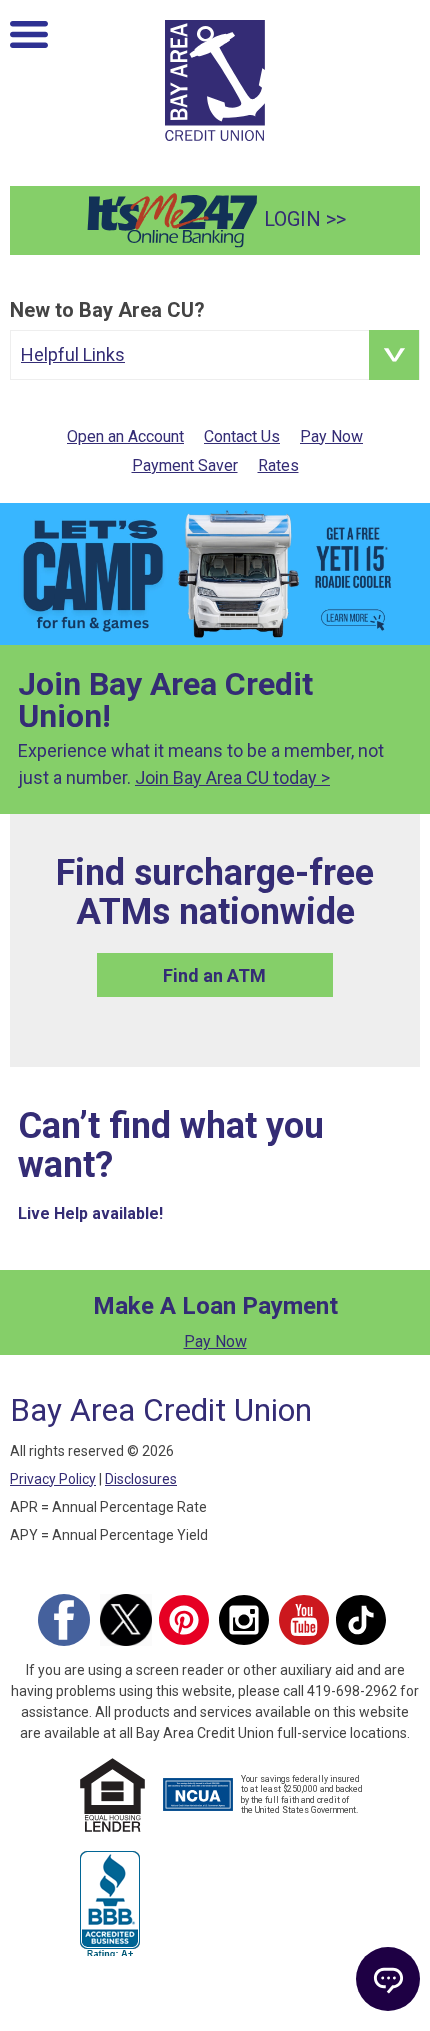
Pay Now (331, 436)
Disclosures (141, 1479)
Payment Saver (185, 465)
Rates (278, 465)
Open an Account (125, 436)
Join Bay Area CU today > (232, 777)
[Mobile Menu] (29, 39)
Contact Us (242, 436)
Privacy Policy (53, 1479)
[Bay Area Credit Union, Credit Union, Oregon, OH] (110, 1901)
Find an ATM (214, 975)
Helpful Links (73, 354)
